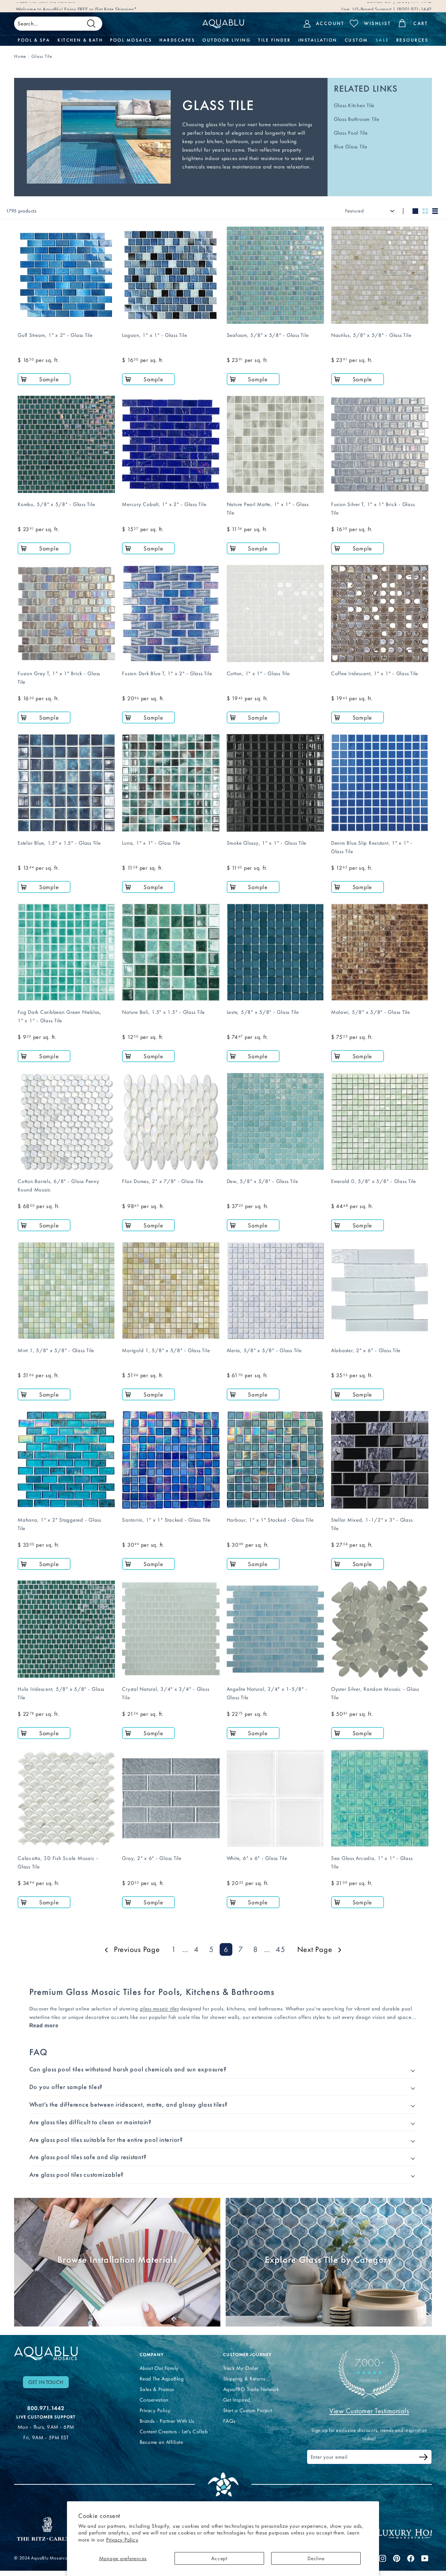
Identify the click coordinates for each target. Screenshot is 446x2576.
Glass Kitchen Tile (354, 105)
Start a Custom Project (248, 2410)
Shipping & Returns (244, 2379)
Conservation (154, 2400)
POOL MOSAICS (131, 40)
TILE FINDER (274, 40)
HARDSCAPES (177, 40)
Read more (44, 2025)
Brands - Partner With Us (167, 2421)
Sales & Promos (157, 2389)
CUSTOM (356, 40)
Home (20, 56)
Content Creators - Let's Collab (174, 2432)
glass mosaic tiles (159, 2009)
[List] (435, 211)
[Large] (415, 211)
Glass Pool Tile (351, 133)
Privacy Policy (122, 2540)
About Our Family (159, 2368)
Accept (219, 2558)
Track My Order (241, 2368)
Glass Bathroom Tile (357, 119)
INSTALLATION (318, 40)
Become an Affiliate (161, 2442)
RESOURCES (413, 40)
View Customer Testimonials (369, 2411)
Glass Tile (42, 56)
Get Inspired (237, 2400)
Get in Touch (46, 2382)
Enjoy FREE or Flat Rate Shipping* (101, 6)
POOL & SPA (34, 40)
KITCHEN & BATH (80, 40)
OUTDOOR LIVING (227, 40)
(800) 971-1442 (414, 6)
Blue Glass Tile (351, 147)
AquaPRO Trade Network (251, 2389)
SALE (382, 40)
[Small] (425, 211)
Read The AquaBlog (162, 2379)
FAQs (229, 2421)
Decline (316, 2558)
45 (281, 1949)
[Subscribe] (423, 2458)
